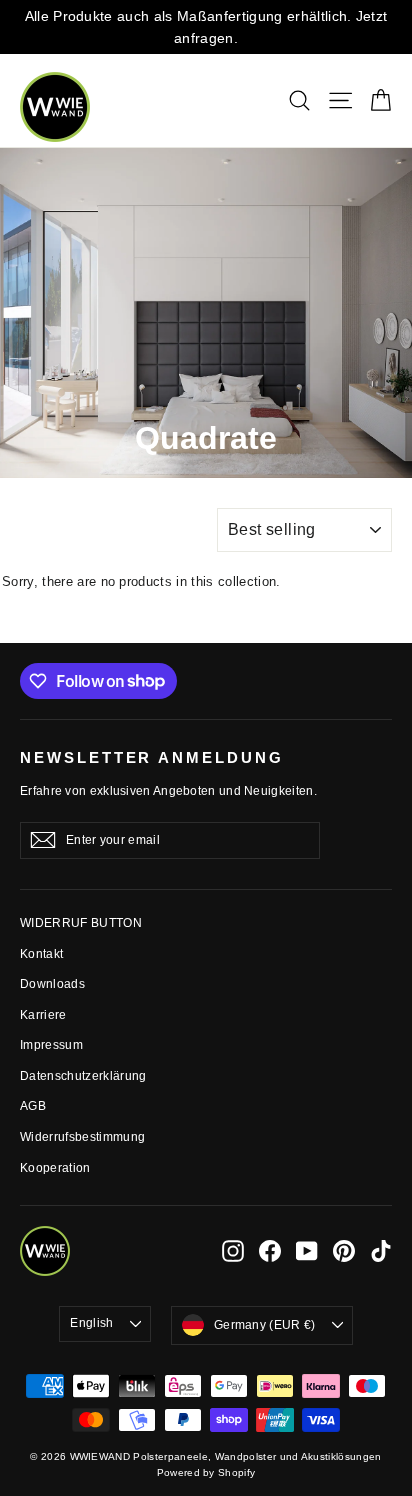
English (91, 1323)
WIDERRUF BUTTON (81, 923)
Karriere (43, 1015)
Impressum (51, 1045)
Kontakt (41, 954)
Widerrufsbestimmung (82, 1137)
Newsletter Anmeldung (152, 758)
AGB (33, 1106)
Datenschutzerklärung (83, 1076)
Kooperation (55, 1168)
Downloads (52, 984)
